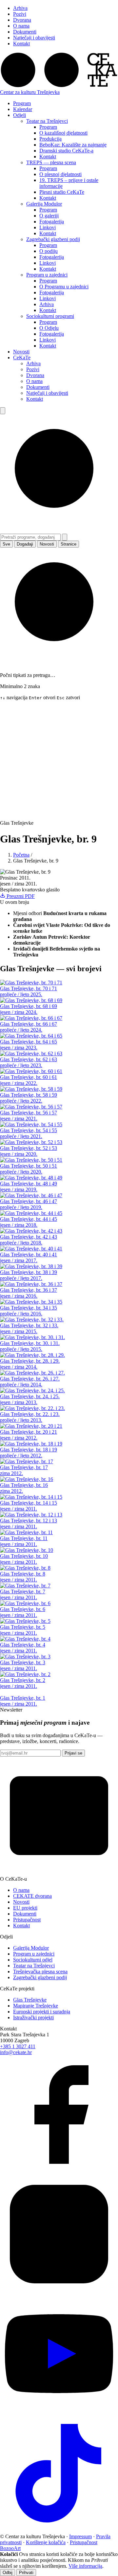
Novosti (21, 352)
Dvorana (22, 20)
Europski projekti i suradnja (42, 2012)
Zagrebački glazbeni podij (53, 239)
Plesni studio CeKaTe (62, 192)
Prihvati (26, 2573)
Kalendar (23, 109)
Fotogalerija (52, 222)
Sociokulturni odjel (33, 1960)
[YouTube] (59, 2411)
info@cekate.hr (16, 2052)
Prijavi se (73, 1753)
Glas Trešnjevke (30, 2000)
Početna (21, 855)
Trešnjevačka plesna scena (40, 1971)
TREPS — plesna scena (51, 162)
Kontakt (21, 44)
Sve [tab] (6, 544)
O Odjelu (49, 328)
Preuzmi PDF (20, 896)
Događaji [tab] (25, 544)
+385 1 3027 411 (18, 2046)
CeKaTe (22, 358)
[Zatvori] (65, 537)
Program (22, 103)
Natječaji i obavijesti (34, 38)
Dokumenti (25, 32)
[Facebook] (59, 2172)
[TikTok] (59, 2531)
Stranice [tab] (69, 544)
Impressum (80, 2536)
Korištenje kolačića (46, 2542)
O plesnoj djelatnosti (60, 174)
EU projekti (25, 1908)
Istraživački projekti (33, 2017)
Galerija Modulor (44, 204)
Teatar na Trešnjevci (47, 121)
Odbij (8, 2573)
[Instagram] (59, 2291)
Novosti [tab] (47, 544)
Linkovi (48, 227)
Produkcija (50, 139)
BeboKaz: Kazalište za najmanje (73, 145)
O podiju (49, 251)
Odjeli (20, 115)
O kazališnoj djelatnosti (63, 133)
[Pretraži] (3, 411)
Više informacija (85, 2566)
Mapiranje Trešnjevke (36, 2006)
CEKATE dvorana (32, 1896)
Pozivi (20, 14)
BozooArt (10, 2548)
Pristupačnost (27, 1920)
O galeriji (49, 216)
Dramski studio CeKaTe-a (66, 151)
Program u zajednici (47, 275)
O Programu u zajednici (64, 287)
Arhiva (20, 8)
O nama (21, 26)
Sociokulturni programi (50, 316)
